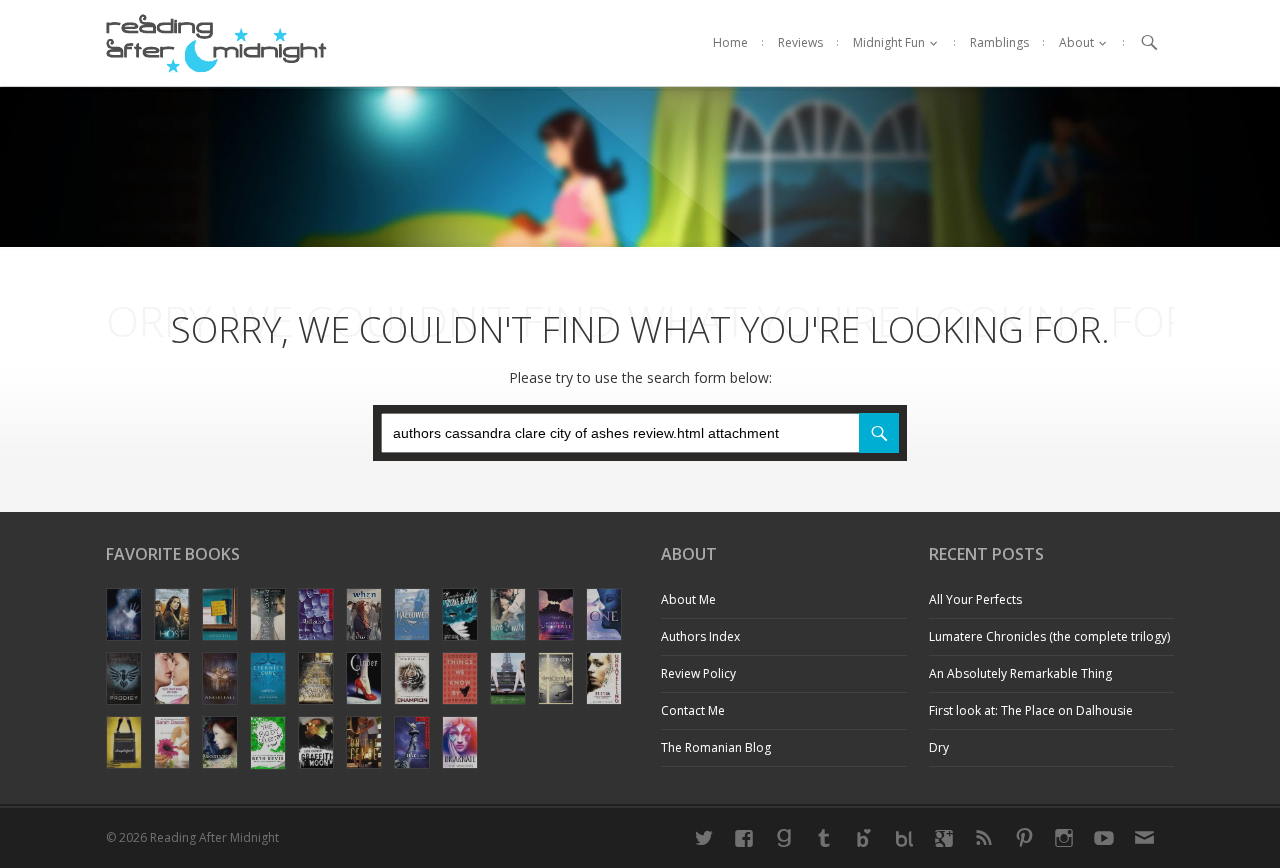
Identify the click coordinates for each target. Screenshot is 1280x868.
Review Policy (698, 673)
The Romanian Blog (716, 747)
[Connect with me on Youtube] (1104, 838)
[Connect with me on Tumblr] (824, 838)
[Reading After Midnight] (216, 43)
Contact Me (693, 710)
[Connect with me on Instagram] (1064, 838)
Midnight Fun (889, 42)
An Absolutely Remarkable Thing (1020, 673)
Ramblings (999, 42)
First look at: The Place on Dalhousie (1031, 710)
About (1076, 42)
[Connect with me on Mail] (1144, 838)
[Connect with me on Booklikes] (904, 838)
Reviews (800, 42)
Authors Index (700, 636)
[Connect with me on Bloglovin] (864, 838)
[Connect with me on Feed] (984, 838)
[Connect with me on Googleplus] (944, 838)
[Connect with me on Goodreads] (784, 838)
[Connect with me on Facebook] (744, 838)
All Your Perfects (975, 599)
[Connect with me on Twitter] (704, 838)
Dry (939, 747)
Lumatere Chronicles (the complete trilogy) (1049, 636)
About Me (688, 599)
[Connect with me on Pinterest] (1024, 838)
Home (730, 42)
